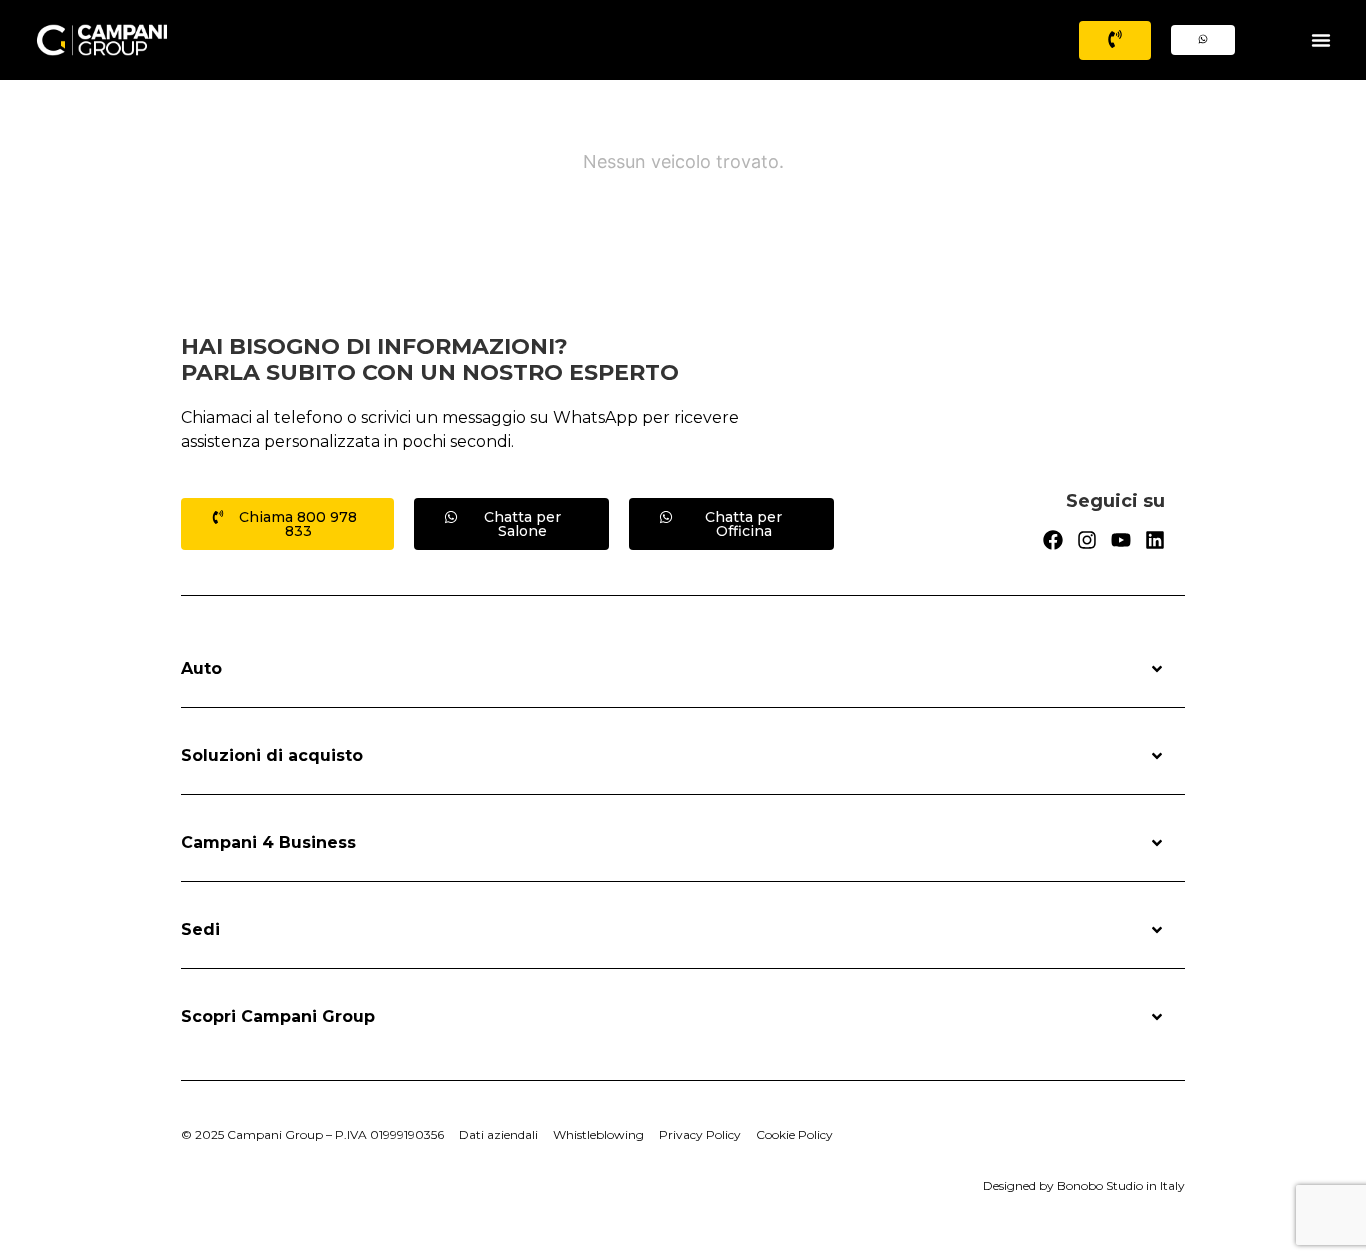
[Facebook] (1053, 540)
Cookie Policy (794, 1134)
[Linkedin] (1155, 540)
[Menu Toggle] (1321, 40)
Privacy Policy (700, 1134)
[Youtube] (1121, 540)
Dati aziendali (498, 1134)
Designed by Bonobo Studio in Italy (1084, 1185)
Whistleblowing (598, 1134)
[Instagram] (1087, 540)
